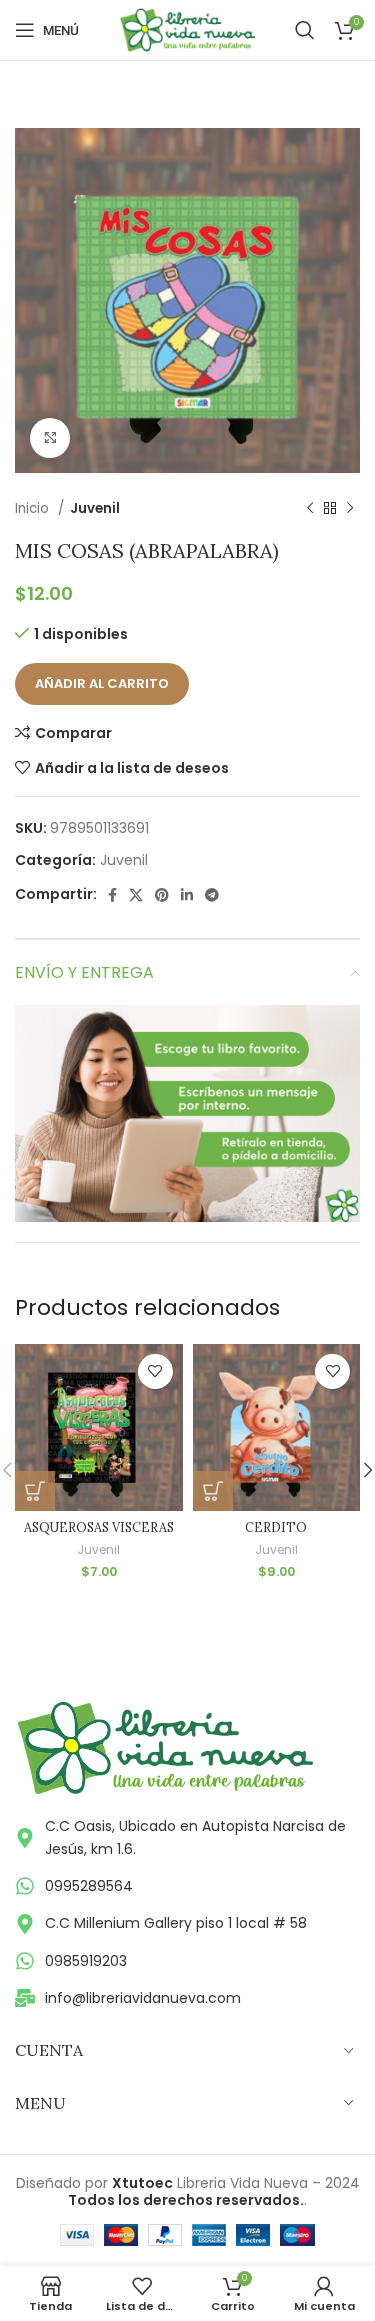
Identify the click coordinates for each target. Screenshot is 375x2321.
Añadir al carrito (102, 683)
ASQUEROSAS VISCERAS (99, 1527)
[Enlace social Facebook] (112, 895)
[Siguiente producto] (350, 509)
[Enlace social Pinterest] (162, 895)
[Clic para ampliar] (50, 438)
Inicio (34, 508)
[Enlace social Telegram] (212, 895)
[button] (35, 1491)
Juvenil (95, 508)
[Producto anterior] (310, 509)
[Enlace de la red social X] (136, 895)
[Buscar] (305, 30)
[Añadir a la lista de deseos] (155, 1371)
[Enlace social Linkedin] (187, 895)
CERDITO (276, 1527)
